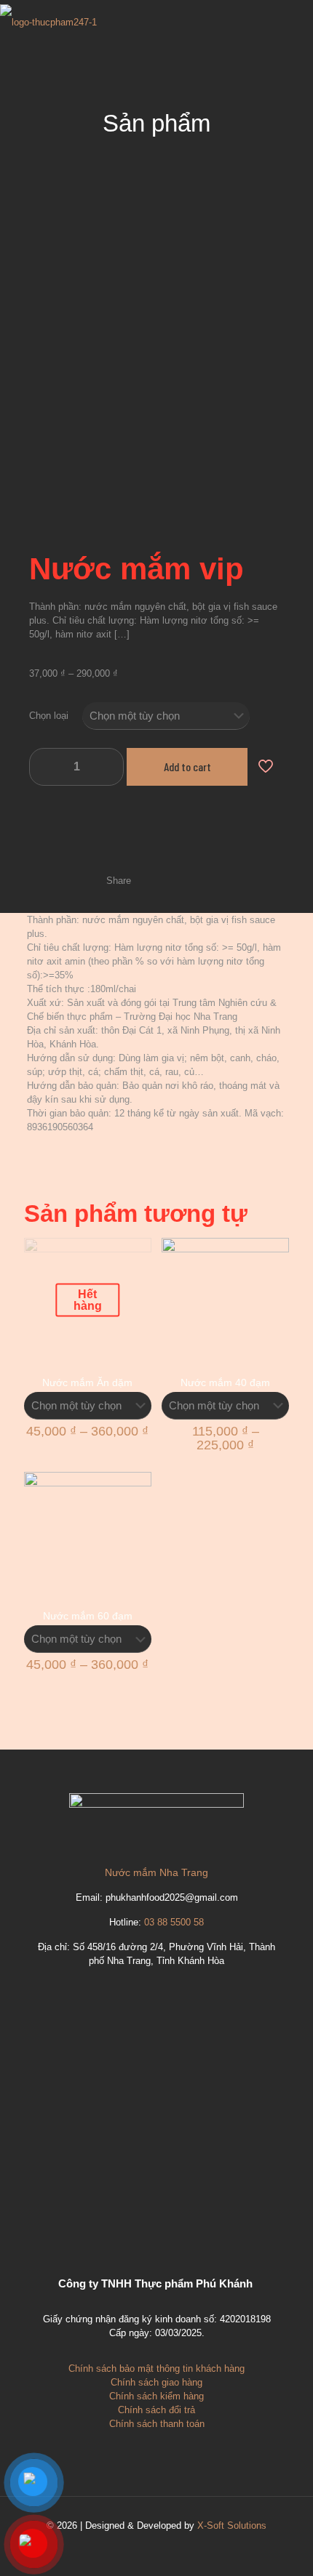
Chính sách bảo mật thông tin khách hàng (156, 2368)
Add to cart (187, 766)
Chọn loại (49, 716)
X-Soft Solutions (232, 2525)
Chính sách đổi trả (156, 2410)
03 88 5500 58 (174, 1922)
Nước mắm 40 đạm (225, 1382)
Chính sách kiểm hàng (156, 2396)
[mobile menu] (293, 22)
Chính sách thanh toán (157, 2424)
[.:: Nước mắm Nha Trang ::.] (48, 22)
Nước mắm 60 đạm (88, 1616)
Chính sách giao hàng (156, 2382)
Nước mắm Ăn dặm (87, 1382)
